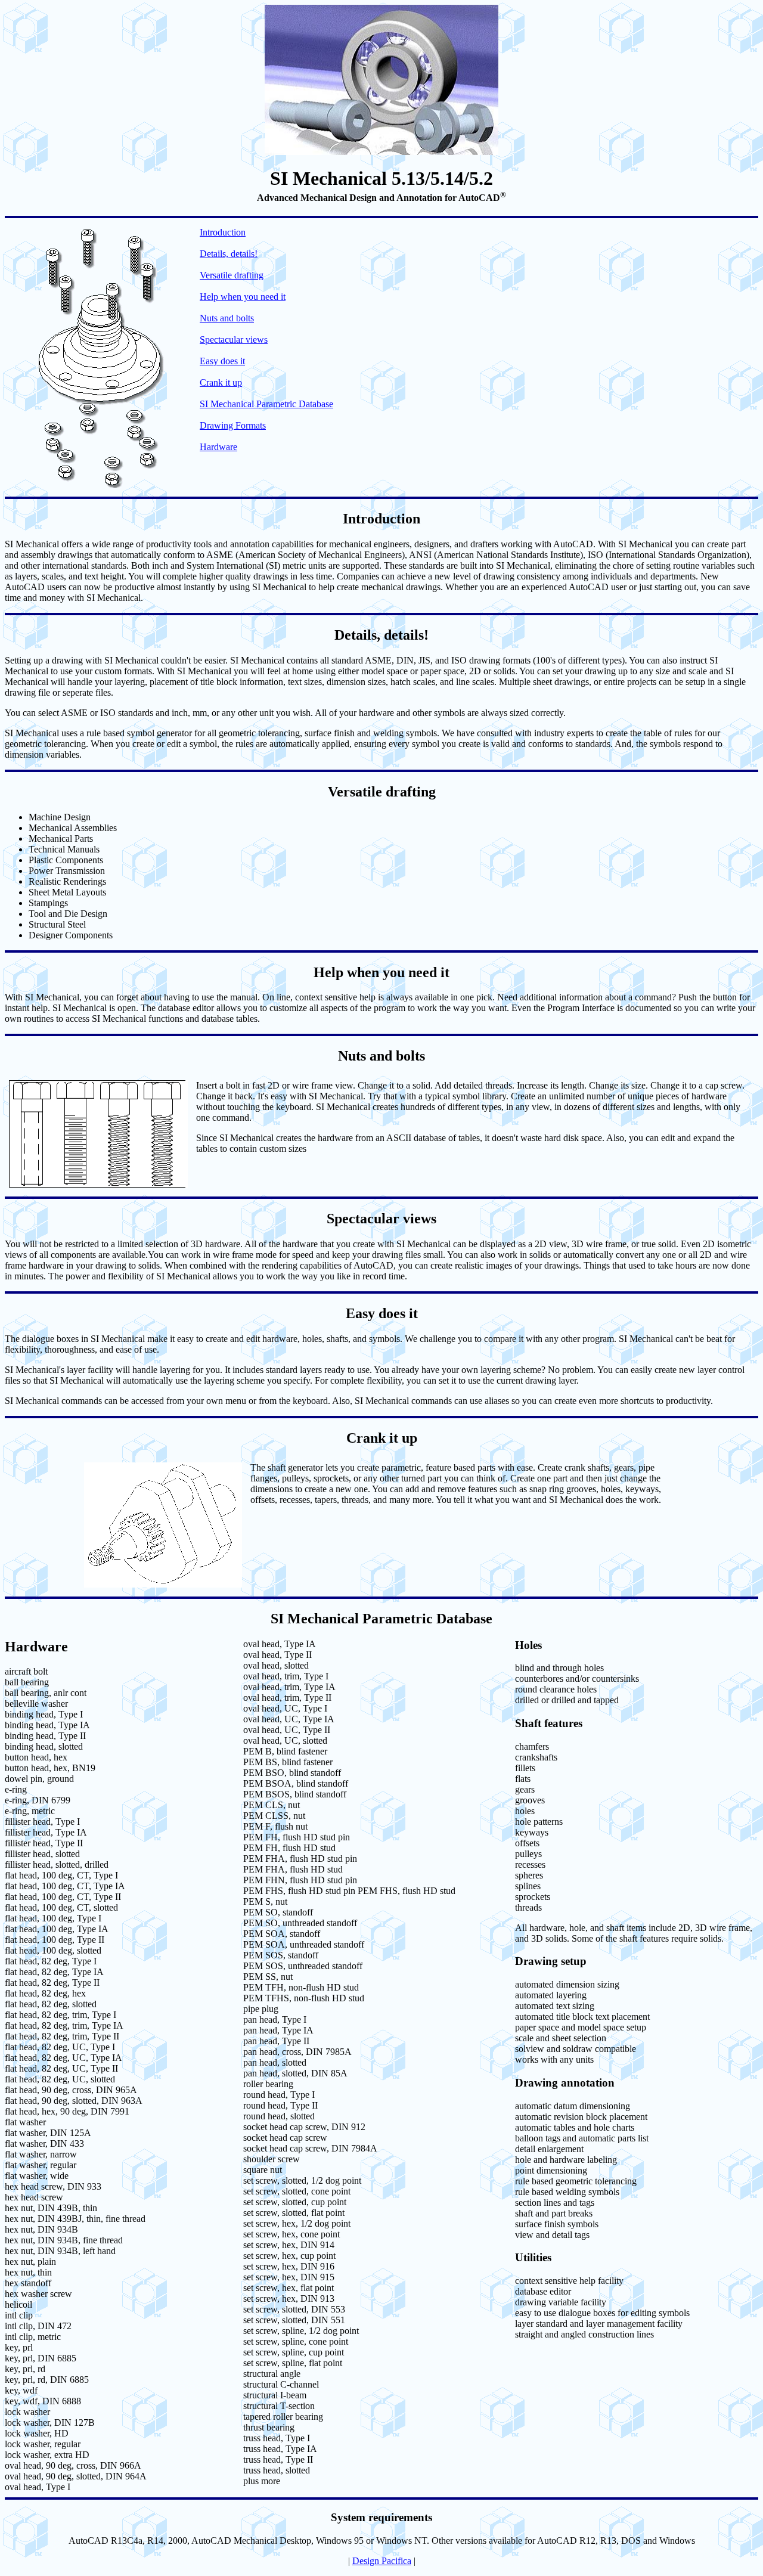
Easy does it (222, 361)
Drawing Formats (233, 425)
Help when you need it (243, 297)
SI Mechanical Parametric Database (266, 404)
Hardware (218, 447)
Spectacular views (234, 340)
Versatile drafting (232, 275)
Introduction (223, 232)
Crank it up (221, 382)
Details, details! (229, 254)
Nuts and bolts (227, 318)
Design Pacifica (382, 2561)
